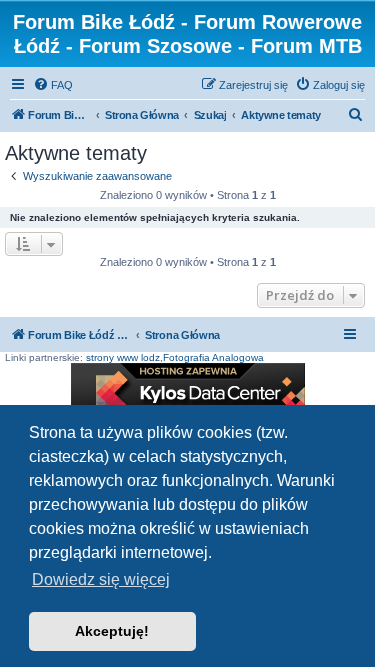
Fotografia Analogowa (213, 357)
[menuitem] (53, 85)
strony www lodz (123, 357)
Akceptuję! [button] (112, 631)
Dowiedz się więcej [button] (101, 579)
